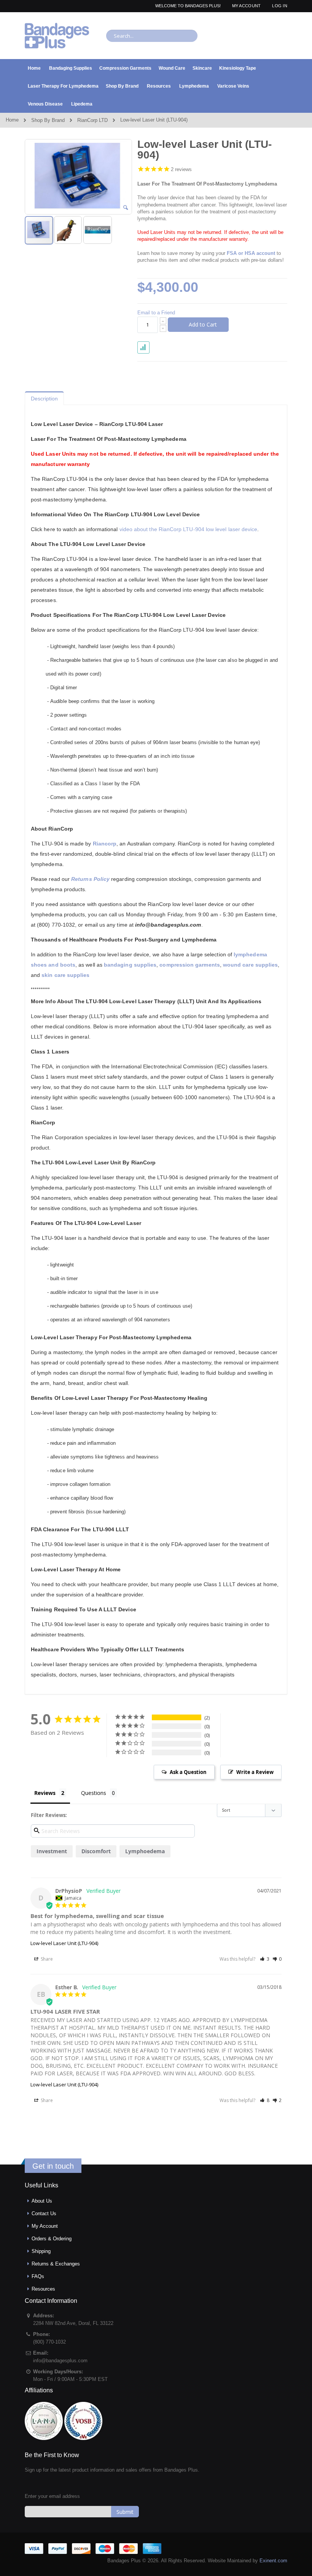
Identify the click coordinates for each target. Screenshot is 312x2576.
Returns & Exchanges (56, 2264)
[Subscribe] (125, 2512)
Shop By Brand (48, 120)
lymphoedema (145, 1851)
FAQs (38, 2276)
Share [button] (46, 1959)
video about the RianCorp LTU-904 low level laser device (189, 529)
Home (12, 120)
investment (52, 1851)
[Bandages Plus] (57, 36)
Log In (280, 6)
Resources (43, 2289)
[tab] (44, 397)
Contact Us (44, 2213)
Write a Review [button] (255, 1772)
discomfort (96, 1851)
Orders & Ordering (52, 2239)
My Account (247, 6)
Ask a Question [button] (188, 1772)
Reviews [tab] (45, 1793)
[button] (126, 208)
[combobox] (152, 36)
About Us (42, 2201)
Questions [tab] (94, 1793)
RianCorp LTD (92, 120)
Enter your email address (52, 2496)
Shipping (41, 2251)
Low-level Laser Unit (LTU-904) (64, 1943)
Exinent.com (273, 2561)
